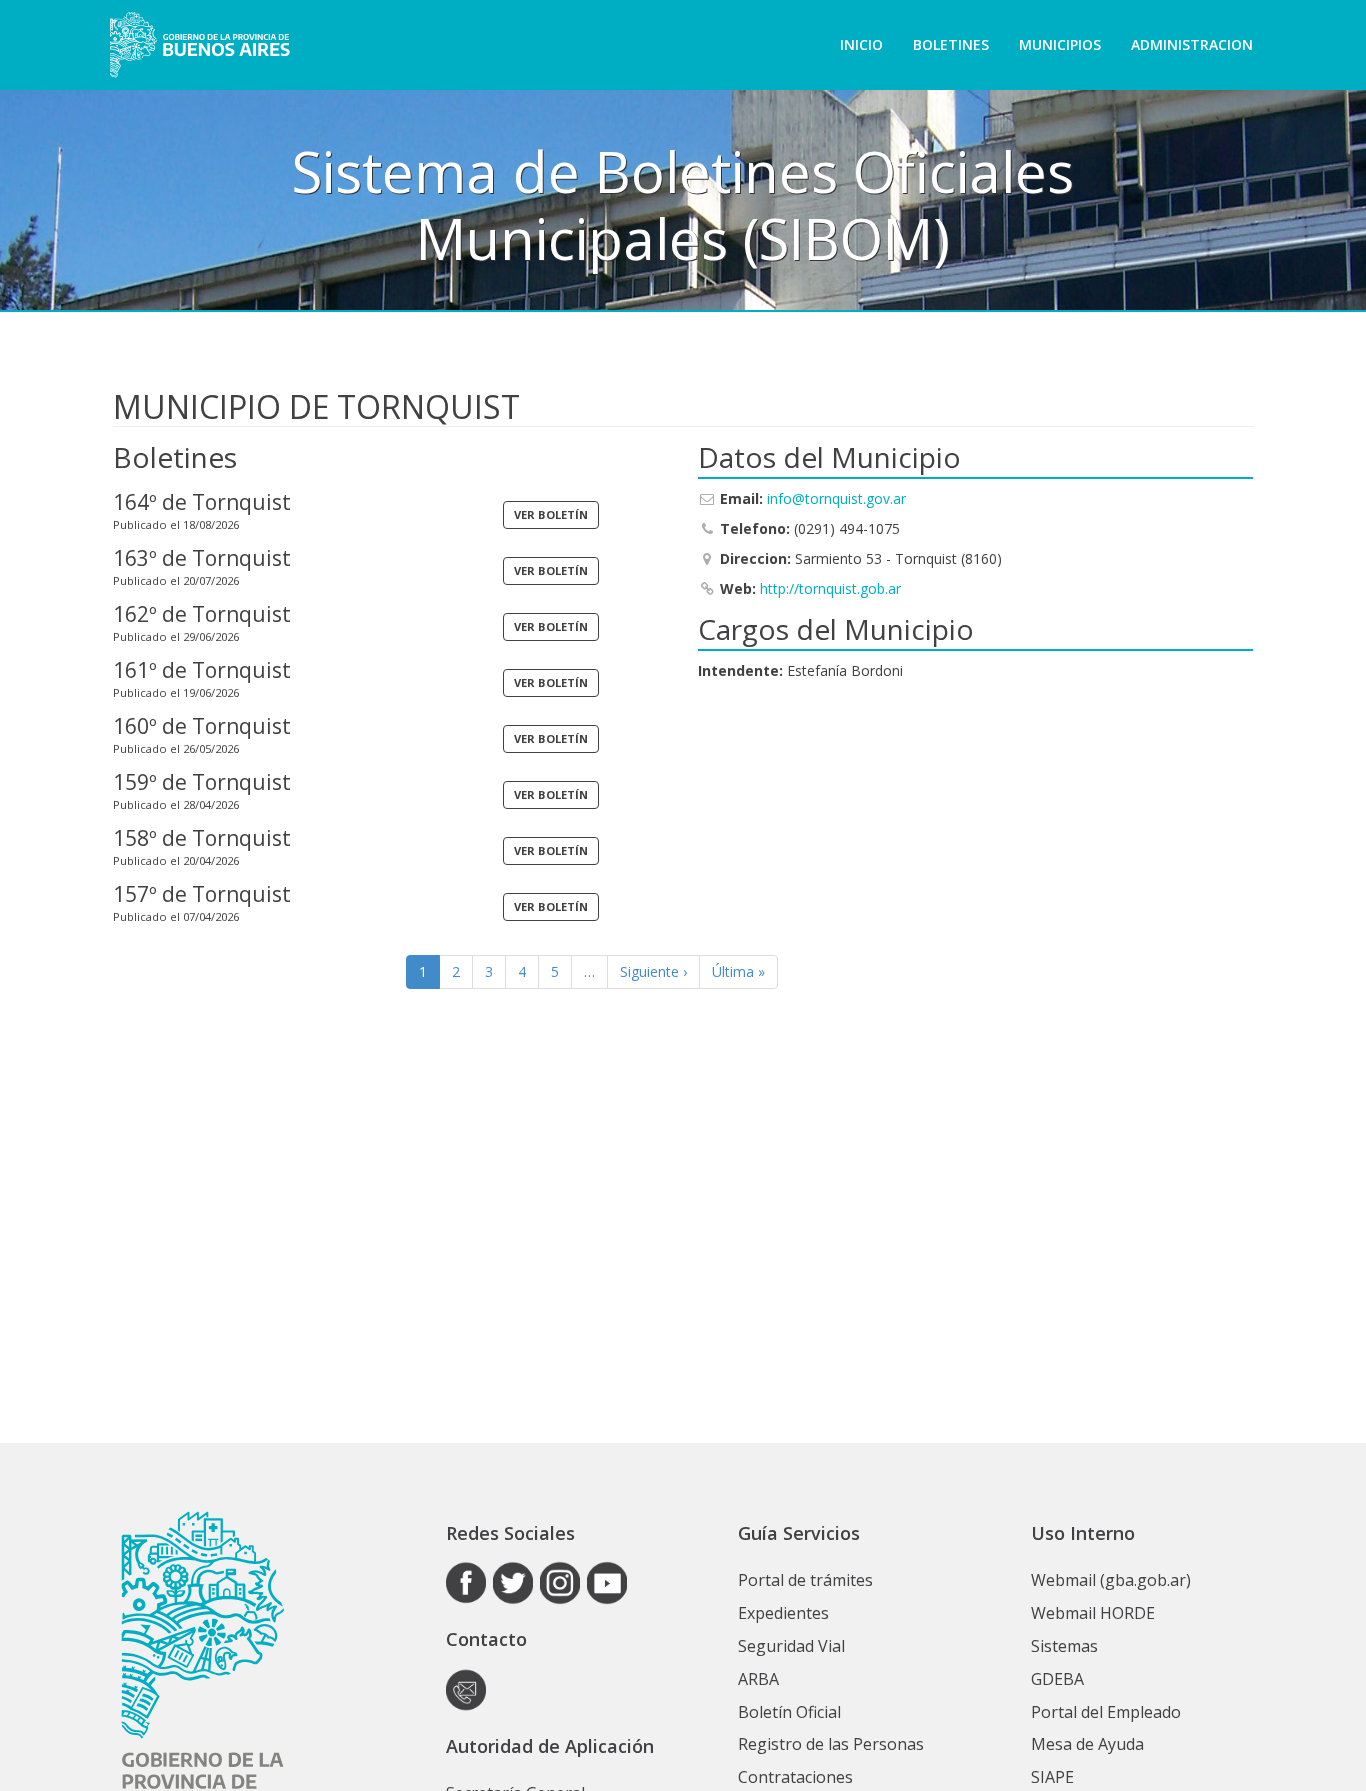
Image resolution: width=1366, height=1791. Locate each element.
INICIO (861, 44)
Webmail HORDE (1093, 1613)
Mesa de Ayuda (1087, 1744)
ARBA (758, 1679)
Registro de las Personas (831, 1744)
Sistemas (1064, 1646)
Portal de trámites (805, 1580)
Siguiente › (653, 971)
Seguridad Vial (791, 1646)
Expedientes (783, 1613)
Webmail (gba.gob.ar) (1111, 1580)
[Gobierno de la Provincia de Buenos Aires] (199, 45)
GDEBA (1057, 1679)
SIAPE (1052, 1777)
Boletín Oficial (789, 1712)
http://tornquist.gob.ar (830, 588)
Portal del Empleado (1106, 1712)
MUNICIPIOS (1060, 44)
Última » (738, 971)
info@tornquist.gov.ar (836, 498)
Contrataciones (795, 1777)
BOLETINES (951, 44)
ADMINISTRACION (1192, 44)
